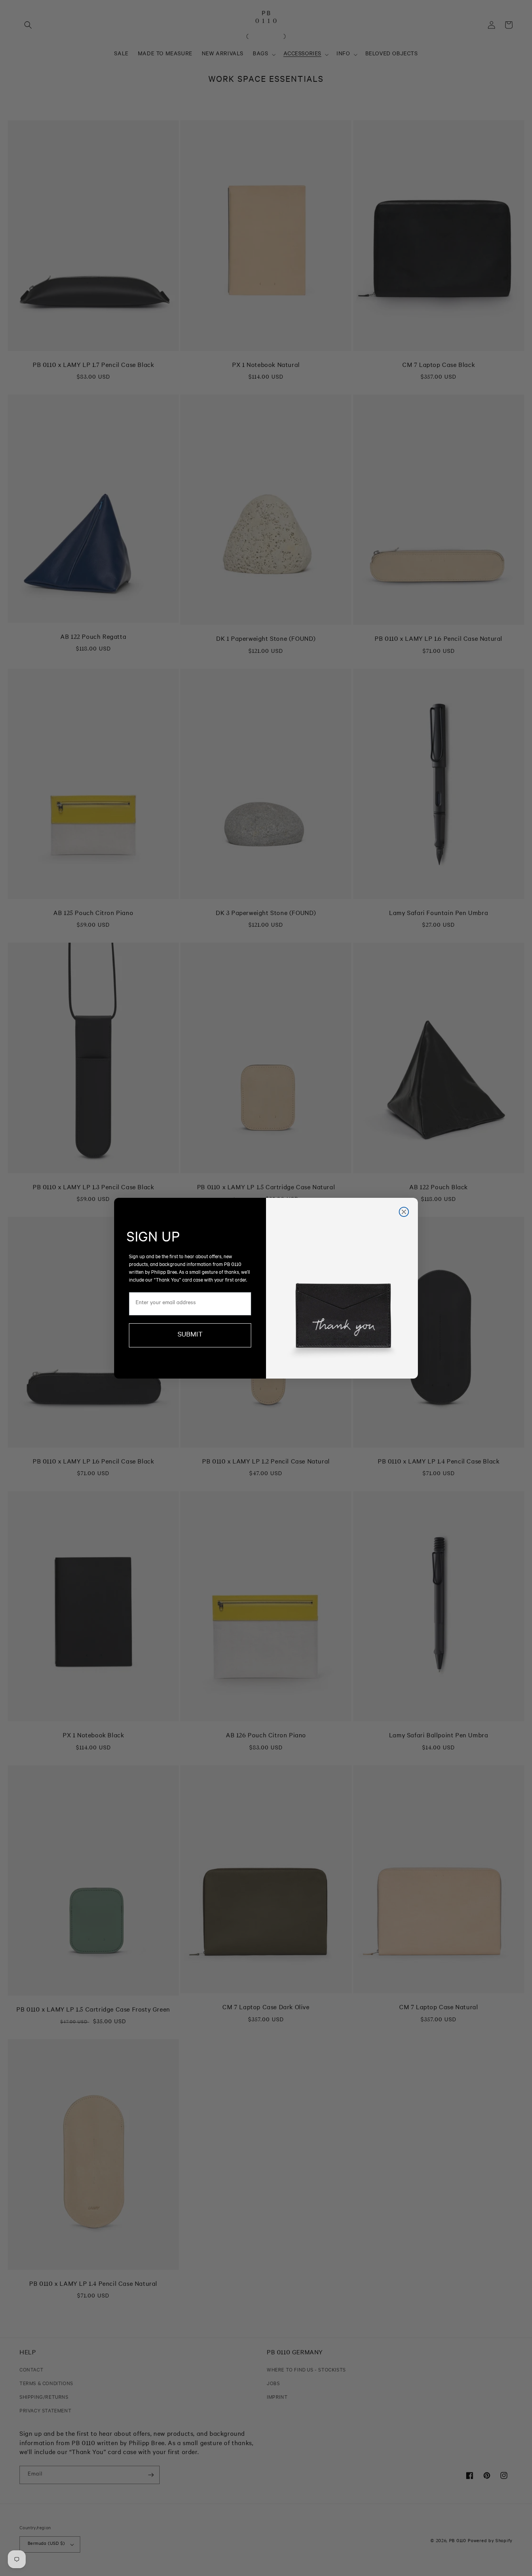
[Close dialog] (404, 1212)
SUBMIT (190, 1335)
